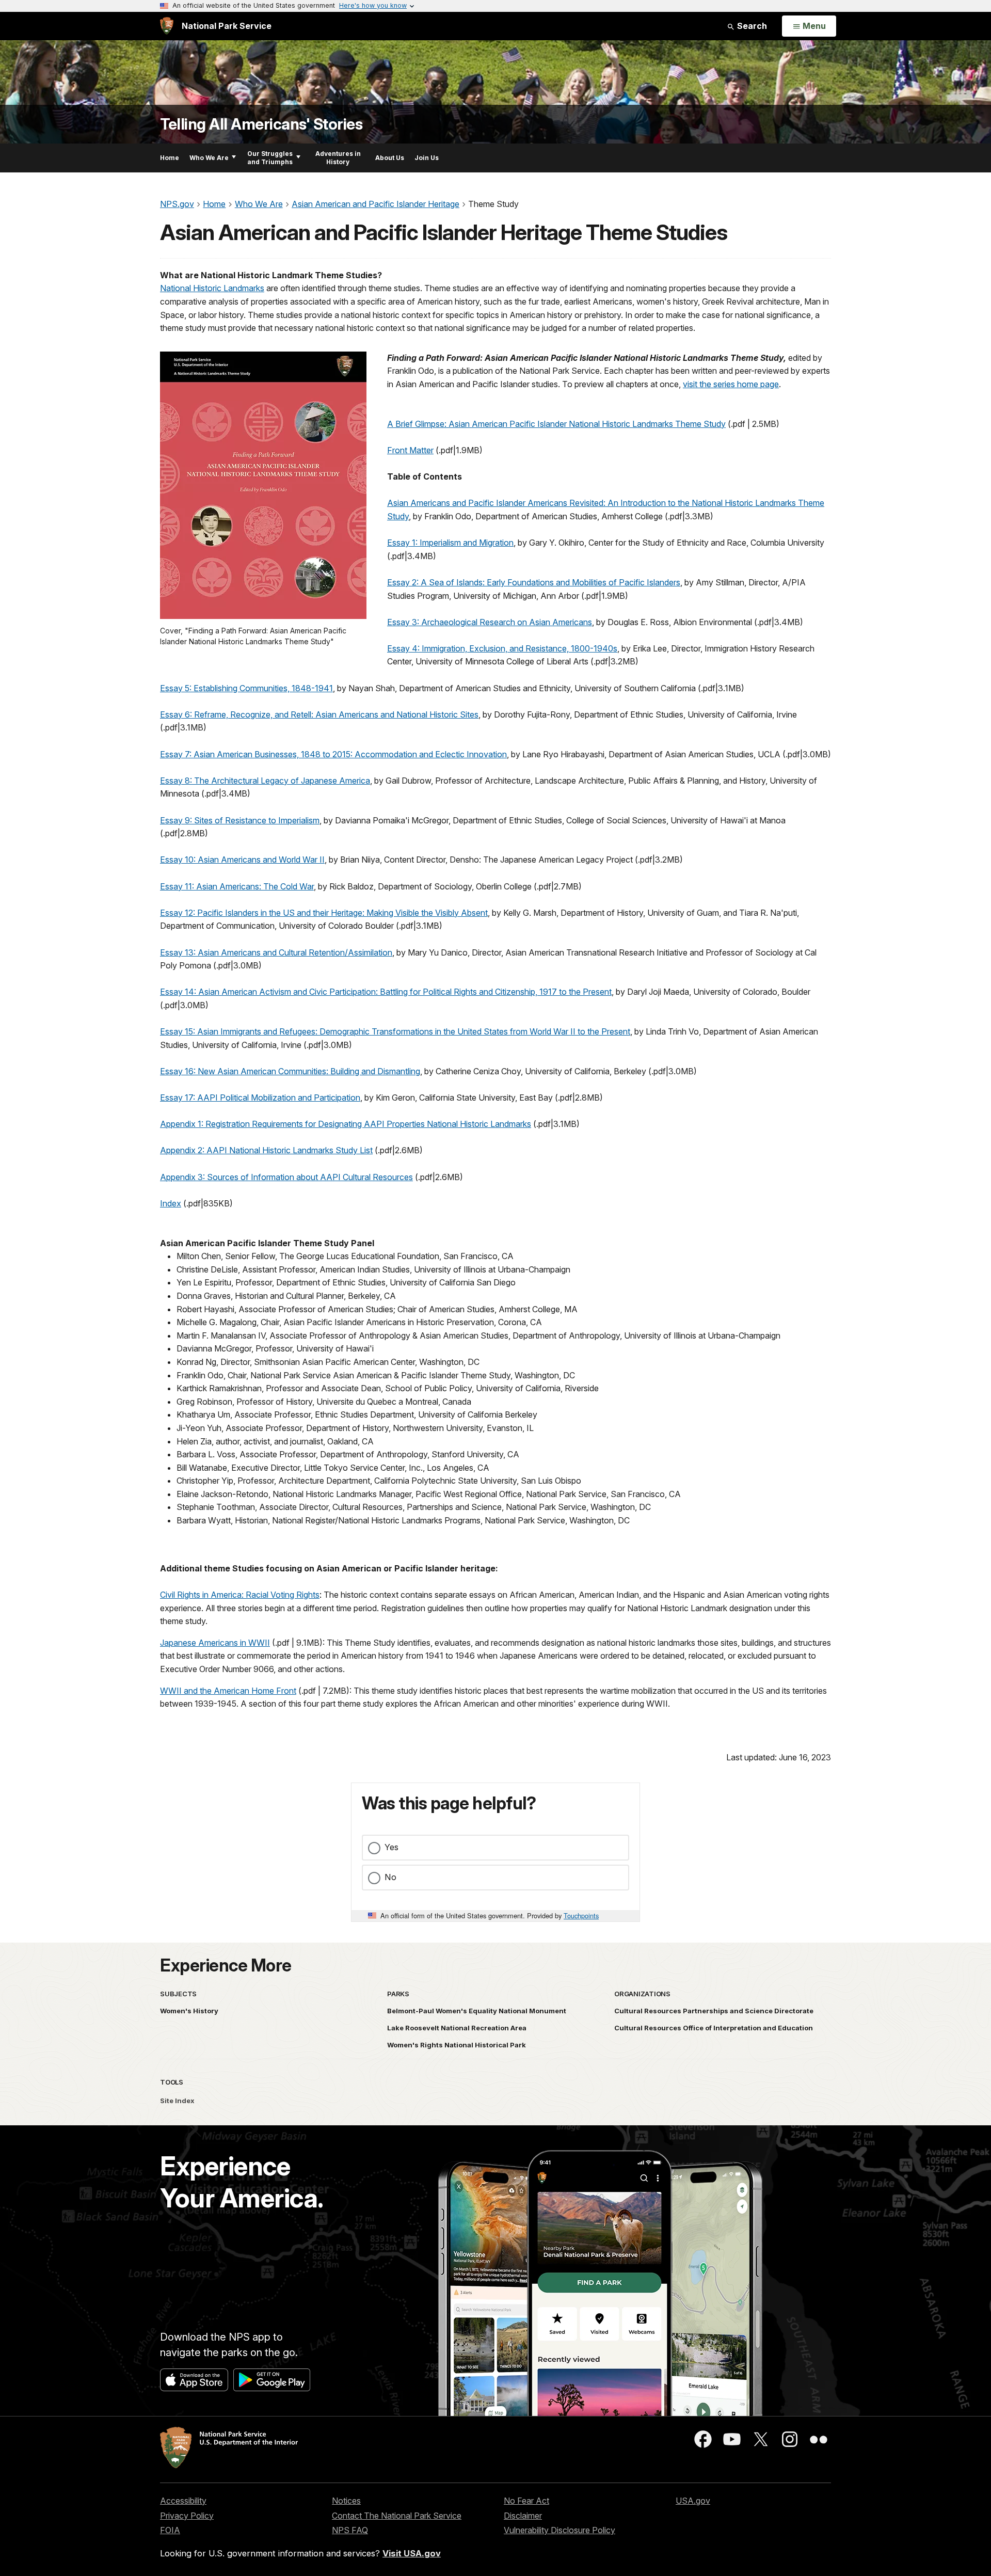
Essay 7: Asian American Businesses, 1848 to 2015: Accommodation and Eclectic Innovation (333, 754)
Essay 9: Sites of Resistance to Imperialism (240, 820)
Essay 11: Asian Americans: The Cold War (237, 886)
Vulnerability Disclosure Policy (560, 2530)
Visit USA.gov (412, 2553)
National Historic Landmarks (212, 288)
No (390, 1877)
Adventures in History (338, 158)
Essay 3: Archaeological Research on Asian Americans (490, 622)
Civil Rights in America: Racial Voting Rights (240, 1595)
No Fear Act (526, 2501)
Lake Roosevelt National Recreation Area (457, 2028)
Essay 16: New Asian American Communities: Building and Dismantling (290, 1071)
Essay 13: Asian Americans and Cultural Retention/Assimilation (276, 952)
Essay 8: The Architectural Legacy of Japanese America (265, 781)
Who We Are (209, 158)
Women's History (189, 2011)
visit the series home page (731, 384)
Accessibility (183, 2501)
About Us (390, 158)
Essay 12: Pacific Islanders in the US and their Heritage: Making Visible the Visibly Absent (324, 913)
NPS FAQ (350, 2530)
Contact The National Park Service (397, 2516)
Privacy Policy (187, 2516)
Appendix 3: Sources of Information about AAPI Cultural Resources (286, 1177)
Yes (391, 1847)
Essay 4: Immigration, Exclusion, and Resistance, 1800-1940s (502, 648)
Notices (346, 2501)
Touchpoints (581, 1915)
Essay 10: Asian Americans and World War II (242, 860)
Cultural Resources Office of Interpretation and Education (714, 2028)
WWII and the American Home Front (228, 1691)
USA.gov (693, 2501)
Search (751, 26)
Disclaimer (523, 2516)
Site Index (177, 2101)
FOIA (170, 2530)
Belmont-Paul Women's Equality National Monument (477, 2011)
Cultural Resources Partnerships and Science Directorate (714, 2011)
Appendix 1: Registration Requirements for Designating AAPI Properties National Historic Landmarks (346, 1124)
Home (170, 158)
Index (171, 1203)
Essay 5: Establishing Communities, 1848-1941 (246, 688)
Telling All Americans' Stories (261, 124)
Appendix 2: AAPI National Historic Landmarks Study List (266, 1150)
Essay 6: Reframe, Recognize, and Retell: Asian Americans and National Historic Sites (319, 714)
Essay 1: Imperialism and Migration (450, 543)
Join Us (427, 158)
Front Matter (410, 450)
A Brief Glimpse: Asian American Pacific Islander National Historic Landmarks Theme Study (556, 424)
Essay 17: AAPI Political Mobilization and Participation (260, 1098)
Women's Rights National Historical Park (457, 2045)
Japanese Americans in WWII (215, 1643)
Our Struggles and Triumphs (270, 158)
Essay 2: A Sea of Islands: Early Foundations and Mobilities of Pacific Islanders (534, 582)
